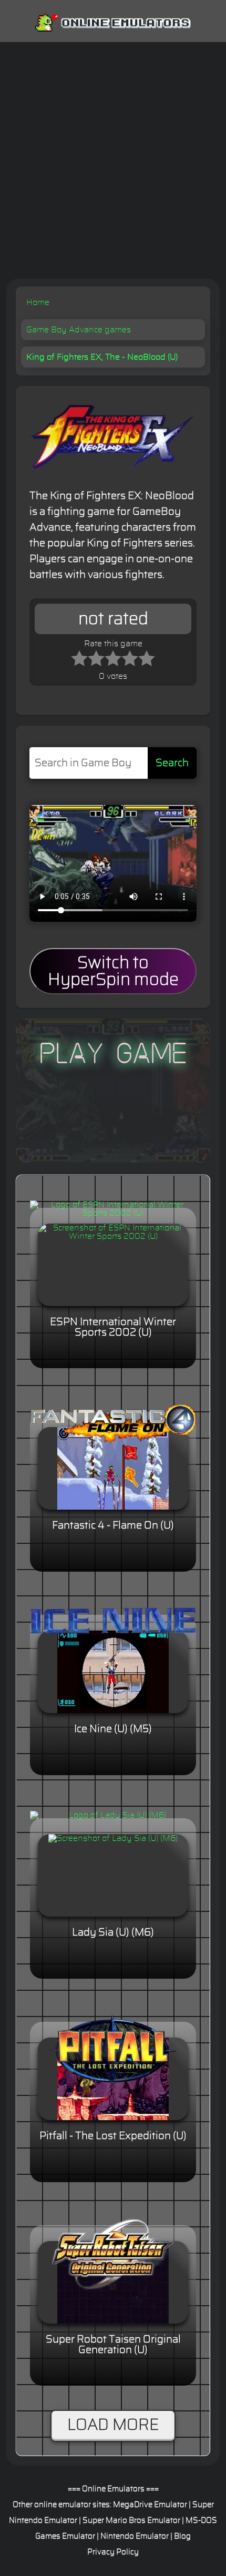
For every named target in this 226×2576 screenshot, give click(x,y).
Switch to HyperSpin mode (113, 971)
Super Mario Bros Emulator (131, 2521)
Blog (182, 2536)
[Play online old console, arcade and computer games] (113, 21)
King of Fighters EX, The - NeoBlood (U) (102, 357)
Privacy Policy (113, 2552)
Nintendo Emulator (135, 2536)
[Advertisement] (113, 160)
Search (172, 763)
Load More (113, 2425)
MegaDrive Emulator (150, 2505)
